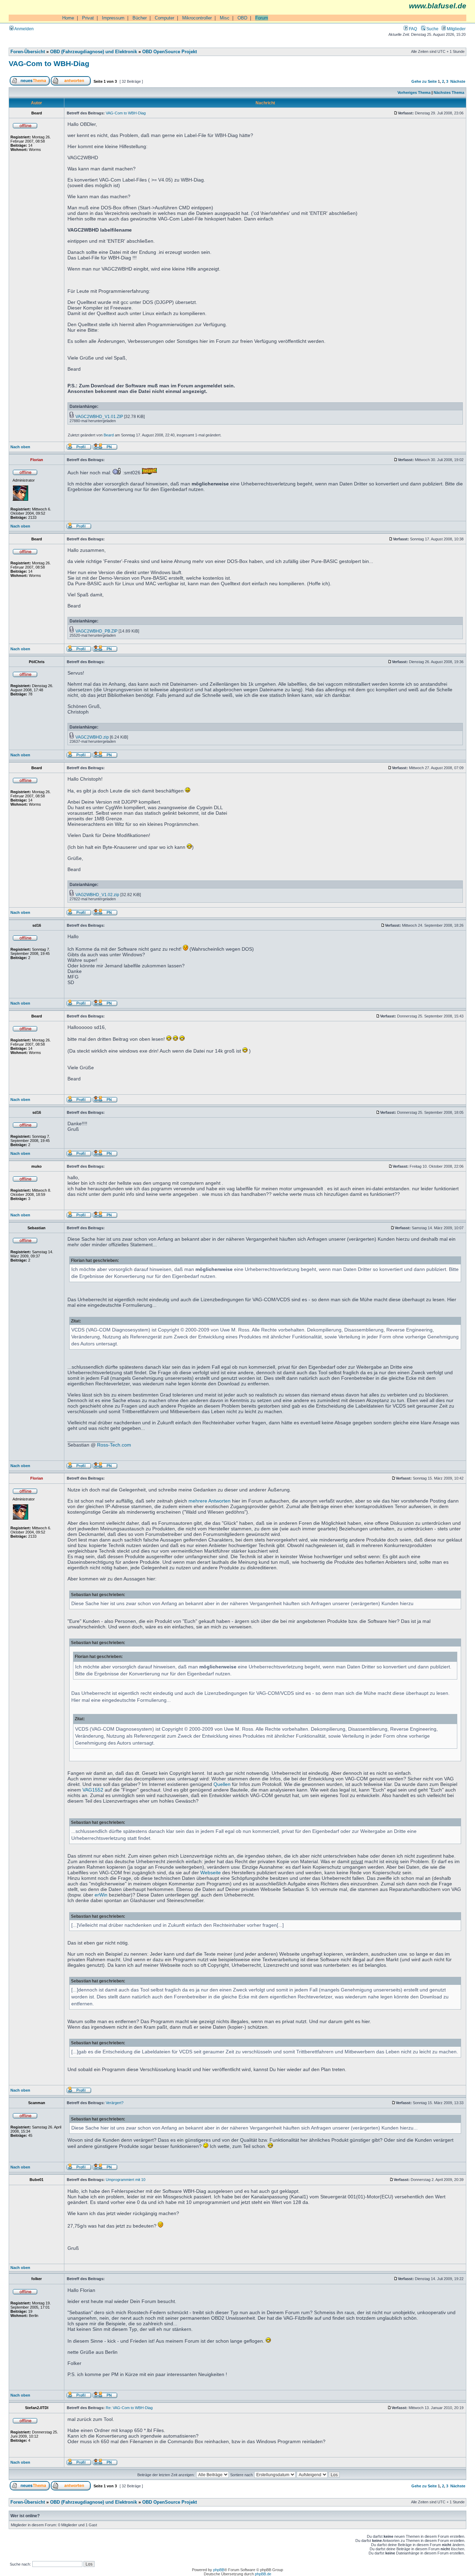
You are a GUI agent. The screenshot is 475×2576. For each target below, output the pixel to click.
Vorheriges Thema (414, 92)
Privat (88, 18)
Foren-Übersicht (28, 52)
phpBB (219, 2570)
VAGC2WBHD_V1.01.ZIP (99, 416)
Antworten (219, 1501)
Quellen (222, 1784)
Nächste (458, 81)
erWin (101, 1895)
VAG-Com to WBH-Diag (49, 63)
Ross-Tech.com (114, 1445)
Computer (164, 18)
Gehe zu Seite (424, 81)
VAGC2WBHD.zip (92, 737)
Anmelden (24, 29)
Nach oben (20, 447)
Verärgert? (115, 2103)
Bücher (140, 18)
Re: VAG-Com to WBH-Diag (129, 2408)
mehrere (198, 1501)
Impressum (113, 18)
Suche (432, 29)
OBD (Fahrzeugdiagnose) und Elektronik (94, 52)
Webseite (211, 1873)
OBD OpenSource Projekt (170, 52)
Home (68, 18)
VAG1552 (93, 1790)
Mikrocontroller (197, 18)
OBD (242, 18)
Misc (225, 18)
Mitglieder (456, 29)
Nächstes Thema (449, 92)
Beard (109, 435)
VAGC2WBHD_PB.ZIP (96, 631)
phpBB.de (263, 2574)
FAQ (412, 29)
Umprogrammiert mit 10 (126, 2180)
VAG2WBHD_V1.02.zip (97, 895)
